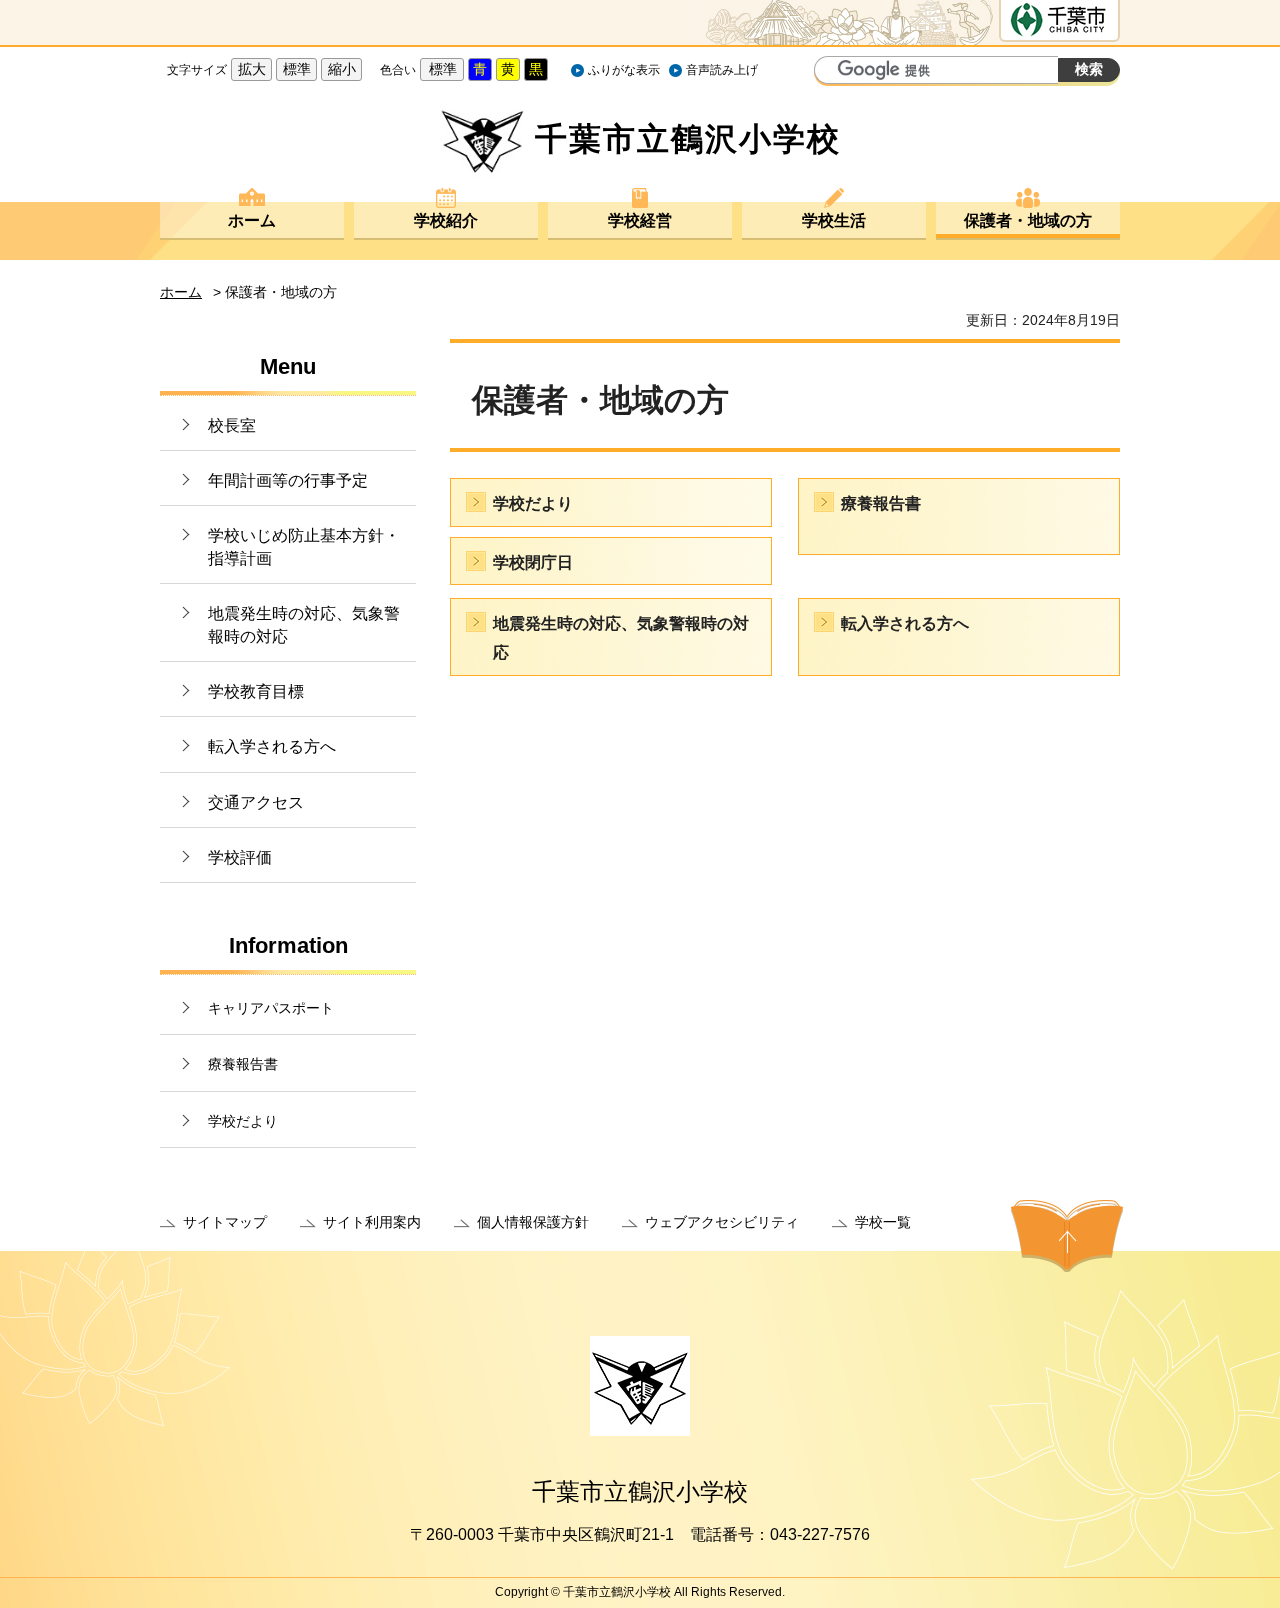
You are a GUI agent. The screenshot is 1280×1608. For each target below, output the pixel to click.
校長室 (232, 425)
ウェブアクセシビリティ (722, 1222)
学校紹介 (446, 220)
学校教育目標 (256, 691)
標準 (297, 69)
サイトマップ (225, 1222)
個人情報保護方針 (533, 1222)
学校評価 (240, 857)
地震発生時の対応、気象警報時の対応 (304, 624)
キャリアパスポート (271, 1008)
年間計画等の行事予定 (288, 480)
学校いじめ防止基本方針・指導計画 (304, 546)
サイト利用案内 (372, 1222)
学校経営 (640, 220)
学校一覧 (883, 1222)
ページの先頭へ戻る (1067, 1236)
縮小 (342, 69)
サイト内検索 (832, 72)
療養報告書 (243, 1064)
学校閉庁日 (533, 562)
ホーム (252, 220)
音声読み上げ (722, 70)
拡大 (252, 69)
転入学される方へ (272, 746)
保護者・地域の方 (1028, 220)
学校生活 (834, 220)
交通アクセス (256, 802)
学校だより (243, 1121)
